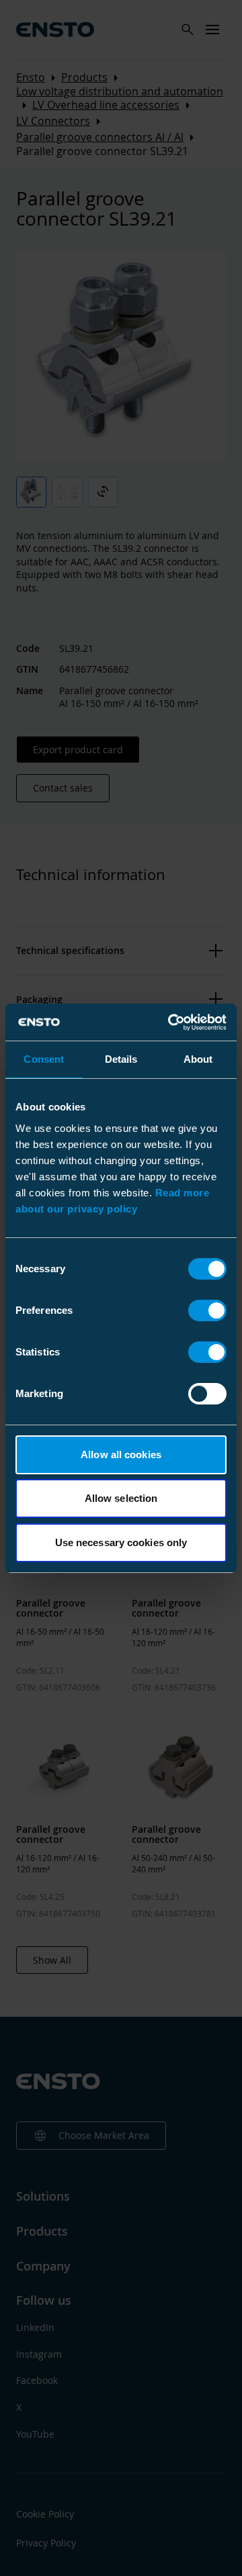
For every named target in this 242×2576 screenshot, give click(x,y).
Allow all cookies (121, 1454)
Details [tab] (121, 1059)
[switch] (207, 1310)
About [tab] (198, 1059)
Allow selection (121, 1498)
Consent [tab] (44, 1059)
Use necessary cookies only (121, 1542)
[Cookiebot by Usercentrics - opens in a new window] (171, 1022)
